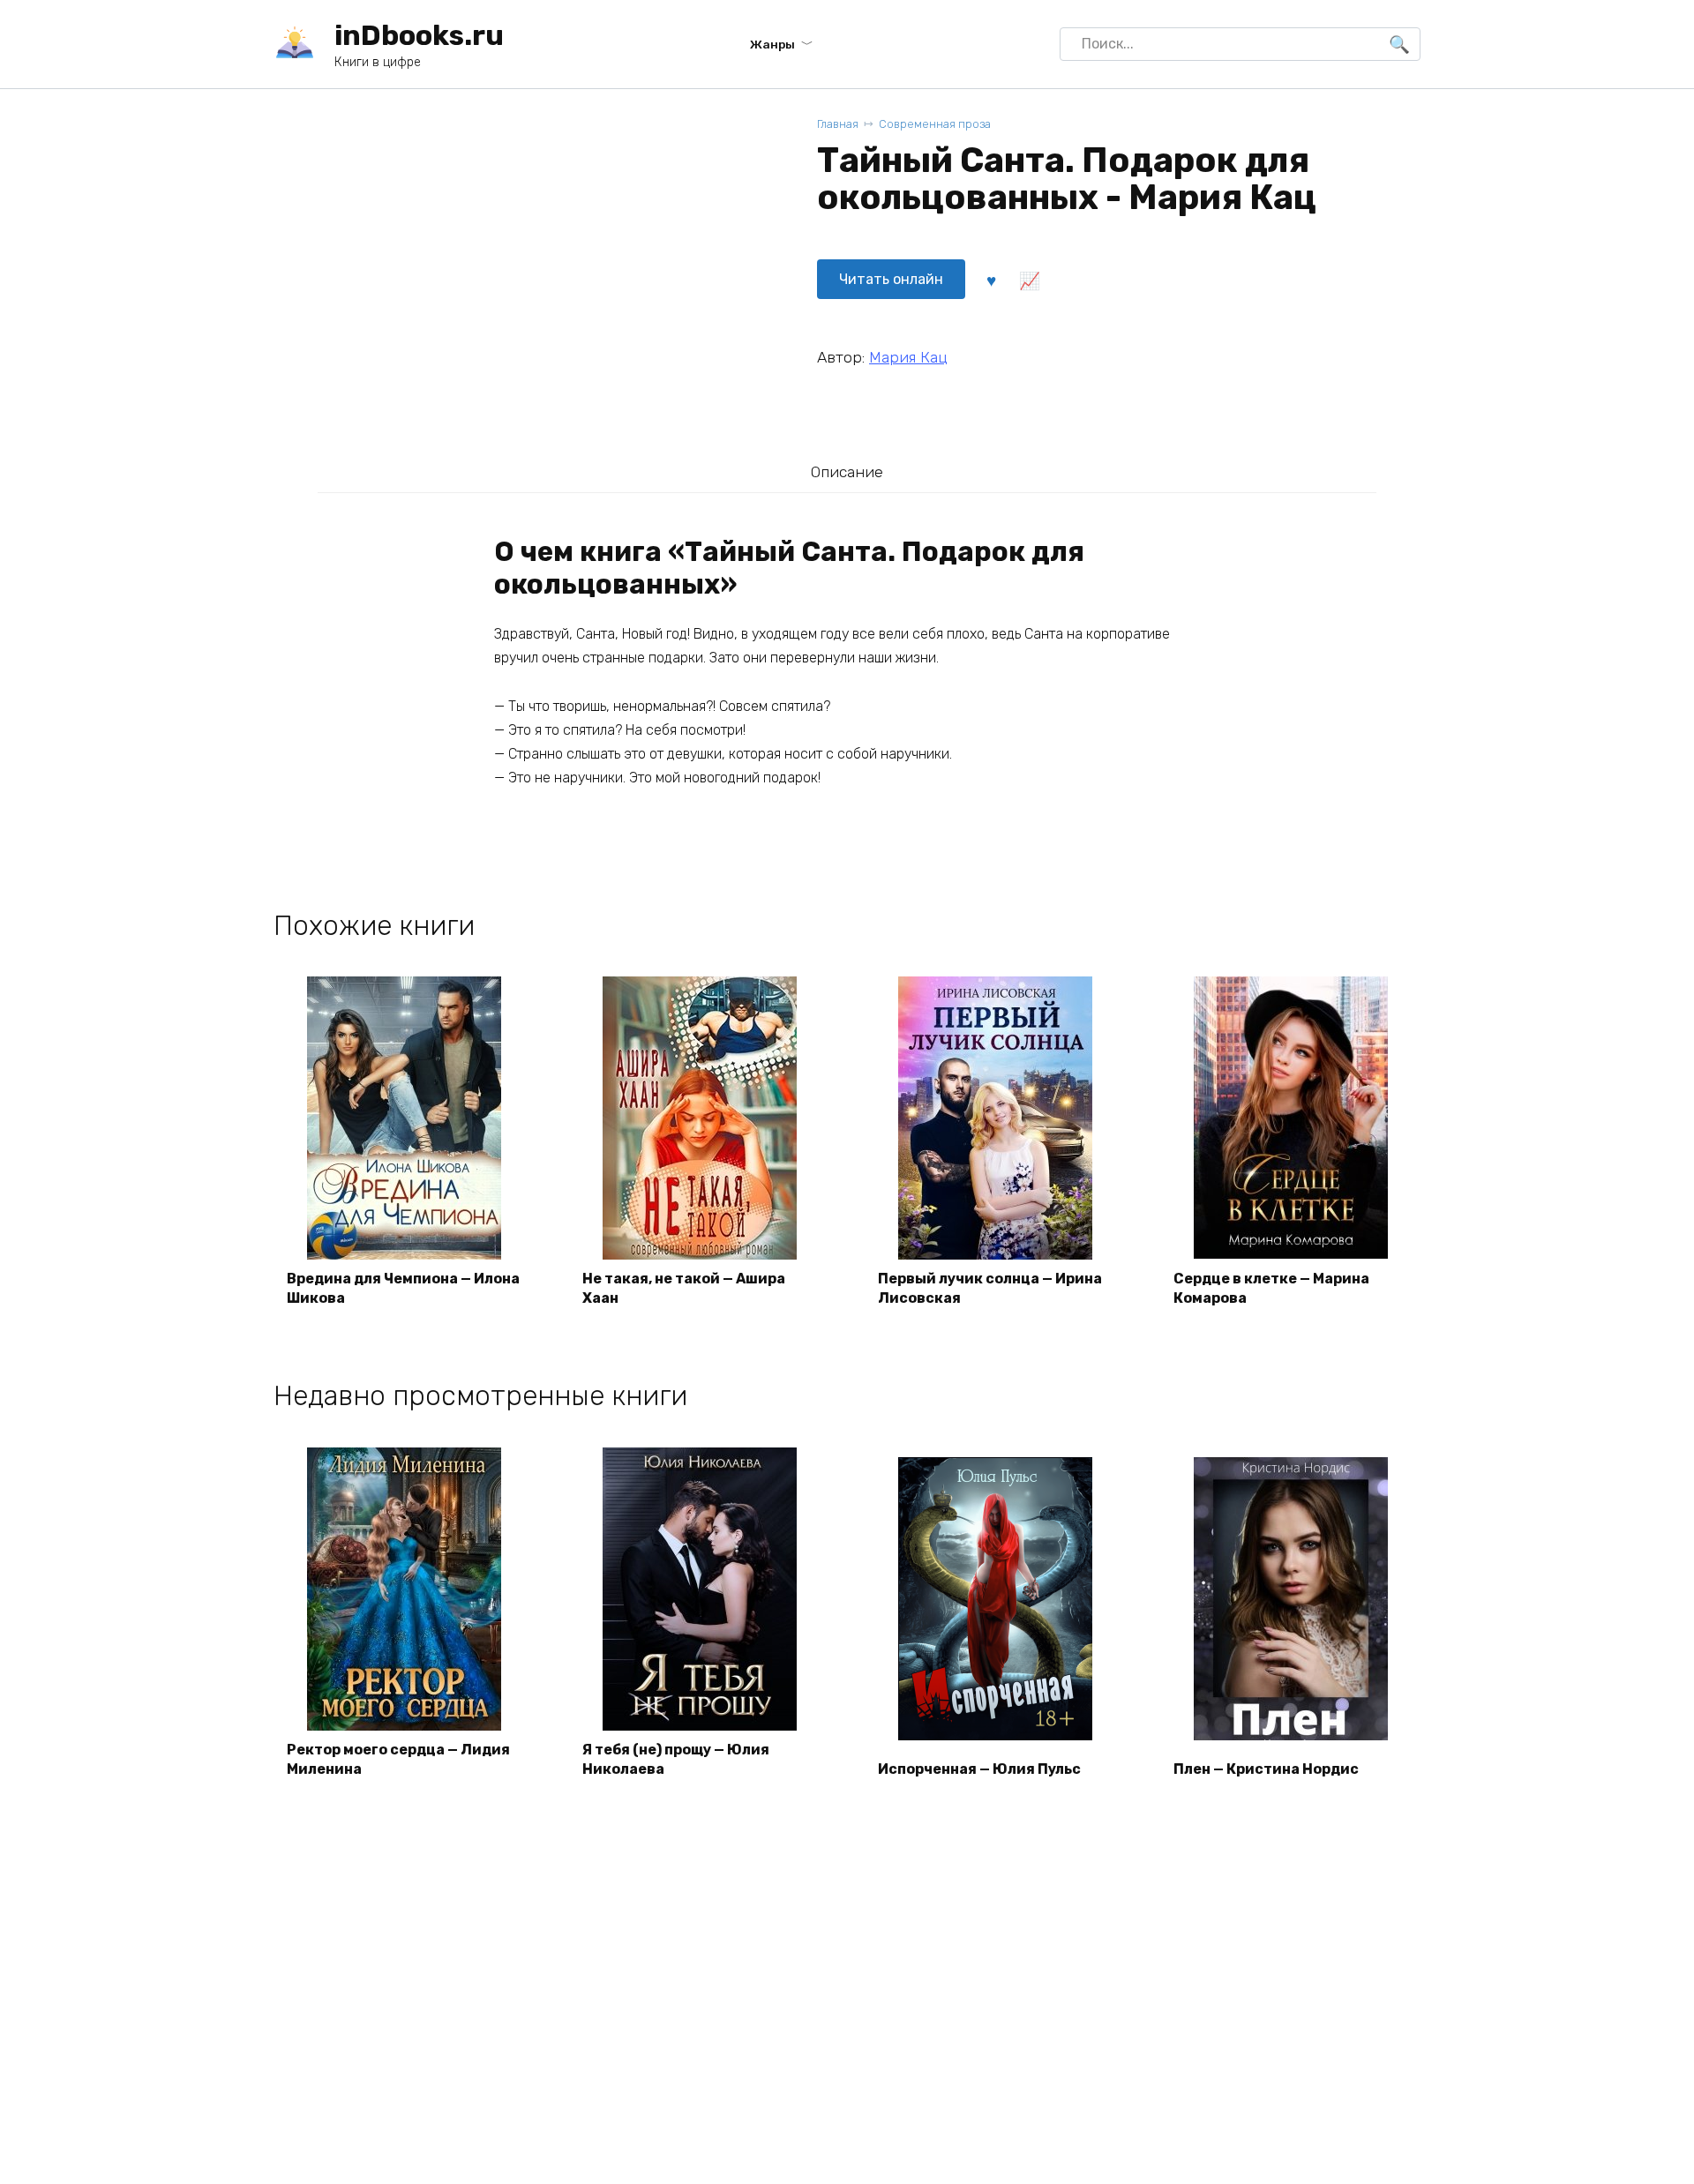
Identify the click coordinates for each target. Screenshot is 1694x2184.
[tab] (847, 471)
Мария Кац (908, 357)
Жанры (772, 44)
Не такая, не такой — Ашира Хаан (684, 1288)
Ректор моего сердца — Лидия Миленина (398, 1759)
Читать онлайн (891, 279)
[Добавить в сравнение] (1029, 280)
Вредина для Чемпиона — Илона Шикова (403, 1288)
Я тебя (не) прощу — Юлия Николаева (676, 1759)
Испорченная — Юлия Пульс (979, 1769)
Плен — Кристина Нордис (1266, 1769)
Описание (847, 472)
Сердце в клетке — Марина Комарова (1271, 1288)
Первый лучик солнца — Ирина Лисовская (990, 1288)
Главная (838, 124)
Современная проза (935, 124)
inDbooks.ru (419, 35)
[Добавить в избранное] (991, 280)
